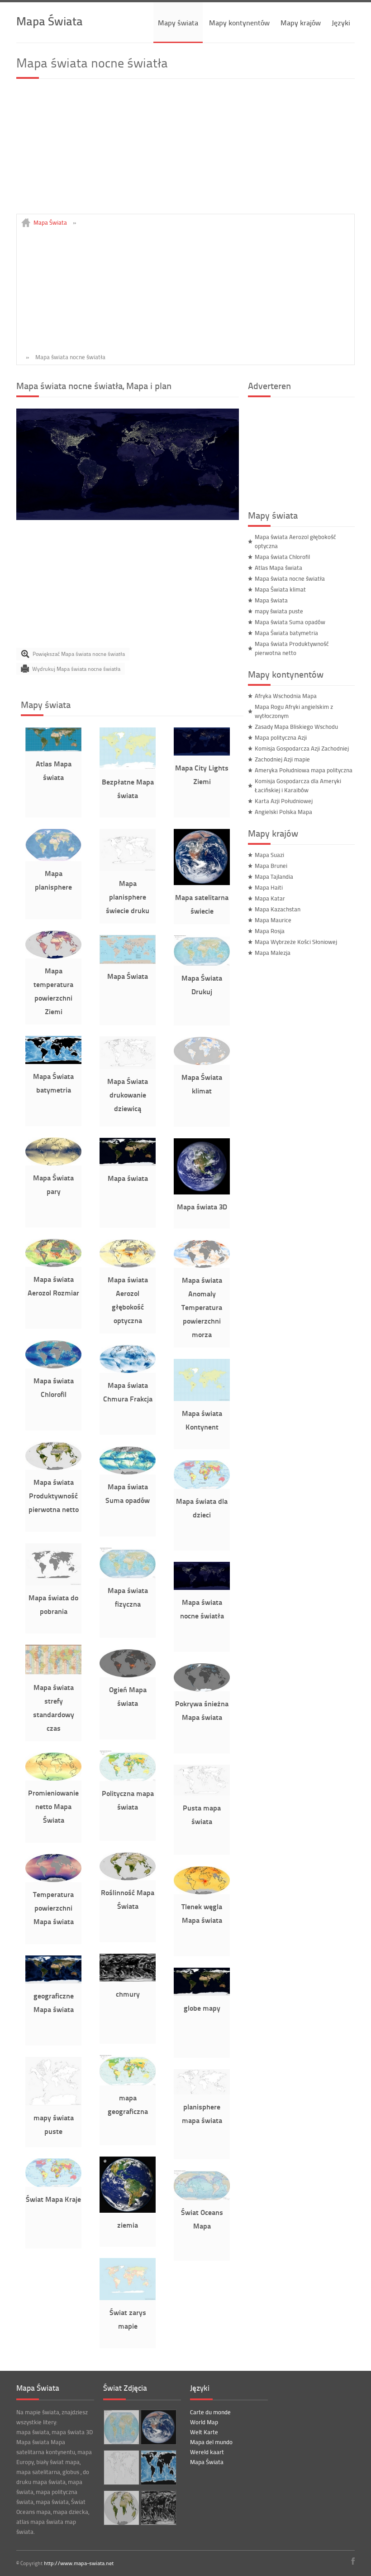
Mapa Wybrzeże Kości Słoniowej (296, 942)
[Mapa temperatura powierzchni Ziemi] (53, 956)
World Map (204, 2422)
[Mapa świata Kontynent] (202, 1399)
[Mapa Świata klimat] (202, 1063)
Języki (341, 22)
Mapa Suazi (269, 855)
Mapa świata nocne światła (290, 578)
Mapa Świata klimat (280, 589)
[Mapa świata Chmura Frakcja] (128, 1371)
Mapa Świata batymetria (286, 633)
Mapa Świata (50, 21)
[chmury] (128, 1979)
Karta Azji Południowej (284, 801)
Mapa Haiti (269, 887)
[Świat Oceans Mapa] (202, 2198)
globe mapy (202, 2008)
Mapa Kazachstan (278, 909)
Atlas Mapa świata (278, 568)
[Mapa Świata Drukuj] (202, 963)
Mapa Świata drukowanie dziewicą (128, 1095)
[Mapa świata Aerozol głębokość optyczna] (128, 1265)
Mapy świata (178, 22)
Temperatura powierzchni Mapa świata (53, 1908)
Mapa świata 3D (202, 1206)
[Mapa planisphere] (53, 859)
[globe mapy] (202, 1993)
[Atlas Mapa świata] (53, 749)
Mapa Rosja (270, 931)
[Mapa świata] (128, 1164)
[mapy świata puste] (53, 2103)
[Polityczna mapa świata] (128, 1779)
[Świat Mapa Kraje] (53, 2185)
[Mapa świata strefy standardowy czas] (53, 1673)
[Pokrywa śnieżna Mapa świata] (202, 1689)
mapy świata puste (279, 611)
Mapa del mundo (211, 2442)
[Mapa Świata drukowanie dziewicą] (128, 1067)
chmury (128, 1994)
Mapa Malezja (273, 953)
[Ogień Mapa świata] (128, 1675)
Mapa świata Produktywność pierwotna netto (54, 1495)
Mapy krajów (301, 22)
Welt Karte (204, 2432)
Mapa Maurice (273, 920)
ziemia (128, 2225)
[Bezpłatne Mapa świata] (128, 767)
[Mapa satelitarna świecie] (202, 883)
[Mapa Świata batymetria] (53, 1062)
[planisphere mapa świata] (202, 2092)
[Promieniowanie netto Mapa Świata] (53, 1778)
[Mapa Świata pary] (53, 1163)
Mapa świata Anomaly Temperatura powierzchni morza (202, 1307)
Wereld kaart (207, 2452)
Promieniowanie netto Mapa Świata (53, 1806)
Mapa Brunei (271, 866)
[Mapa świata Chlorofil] (53, 1366)
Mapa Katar (270, 898)
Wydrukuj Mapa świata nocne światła (76, 669)
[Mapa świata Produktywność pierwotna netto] (53, 1468)
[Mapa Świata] (128, 962)
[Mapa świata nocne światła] (128, 518)
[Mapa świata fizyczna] (128, 1576)
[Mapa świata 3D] (202, 1192)
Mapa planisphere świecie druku (128, 897)
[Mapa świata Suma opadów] (128, 1472)
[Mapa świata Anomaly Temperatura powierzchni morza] (202, 1266)
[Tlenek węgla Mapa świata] (202, 1892)
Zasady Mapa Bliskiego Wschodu (296, 727)
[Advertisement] (185, 150)
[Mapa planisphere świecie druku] (128, 869)
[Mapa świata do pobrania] (53, 1583)
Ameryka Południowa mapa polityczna (304, 770)
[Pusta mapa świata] (202, 1793)
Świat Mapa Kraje (53, 2199)
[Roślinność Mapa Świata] (128, 1878)
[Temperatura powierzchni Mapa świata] (53, 1880)
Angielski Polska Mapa (283, 812)
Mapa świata (128, 1178)
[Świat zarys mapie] (128, 2298)
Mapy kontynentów (239, 22)
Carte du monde (210, 2412)
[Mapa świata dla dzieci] (202, 1487)
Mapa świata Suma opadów (290, 622)
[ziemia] (128, 2210)
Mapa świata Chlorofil (282, 557)
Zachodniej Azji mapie (282, 759)
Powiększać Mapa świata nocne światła (79, 654)
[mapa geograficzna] (128, 2083)
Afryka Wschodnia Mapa (286, 696)
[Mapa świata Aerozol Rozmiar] (53, 1265)
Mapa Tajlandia (274, 876)
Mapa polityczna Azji (281, 737)
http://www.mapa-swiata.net (79, 2563)
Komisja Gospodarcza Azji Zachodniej (302, 748)
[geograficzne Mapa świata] (53, 1981)
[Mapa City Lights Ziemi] (202, 753)
